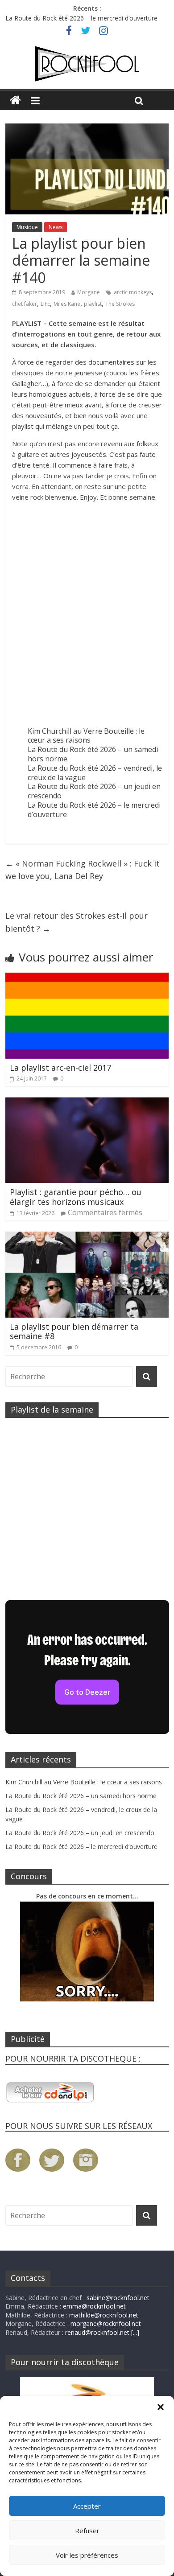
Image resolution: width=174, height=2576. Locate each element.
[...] (135, 2332)
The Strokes (120, 304)
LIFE (45, 304)
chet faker (25, 304)
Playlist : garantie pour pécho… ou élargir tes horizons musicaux (76, 1197)
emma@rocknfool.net (94, 2306)
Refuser (87, 2531)
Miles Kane (67, 304)
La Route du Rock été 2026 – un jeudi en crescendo (94, 791)
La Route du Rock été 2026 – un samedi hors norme (93, 754)
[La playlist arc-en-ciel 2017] (87, 978)
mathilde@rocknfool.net (104, 2315)
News (56, 227)
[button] (161, 2407)
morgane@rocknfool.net (106, 2323)
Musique (27, 227)
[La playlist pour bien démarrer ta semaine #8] (87, 1237)
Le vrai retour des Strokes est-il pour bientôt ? (77, 922)
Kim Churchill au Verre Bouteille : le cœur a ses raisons (86, 736)
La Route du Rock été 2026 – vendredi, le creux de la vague (95, 773)
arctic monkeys (133, 292)
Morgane (89, 292)
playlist (93, 304)
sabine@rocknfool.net (118, 2298)
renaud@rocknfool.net (97, 2332)
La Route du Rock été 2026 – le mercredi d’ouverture (81, 18)
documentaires (111, 362)
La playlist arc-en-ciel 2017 (60, 1068)
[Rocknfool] (87, 64)
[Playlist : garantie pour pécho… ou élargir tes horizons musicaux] (87, 1103)
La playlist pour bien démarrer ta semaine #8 (74, 1331)
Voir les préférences (87, 2555)
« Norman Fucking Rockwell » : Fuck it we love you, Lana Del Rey (83, 870)
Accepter (87, 2506)
